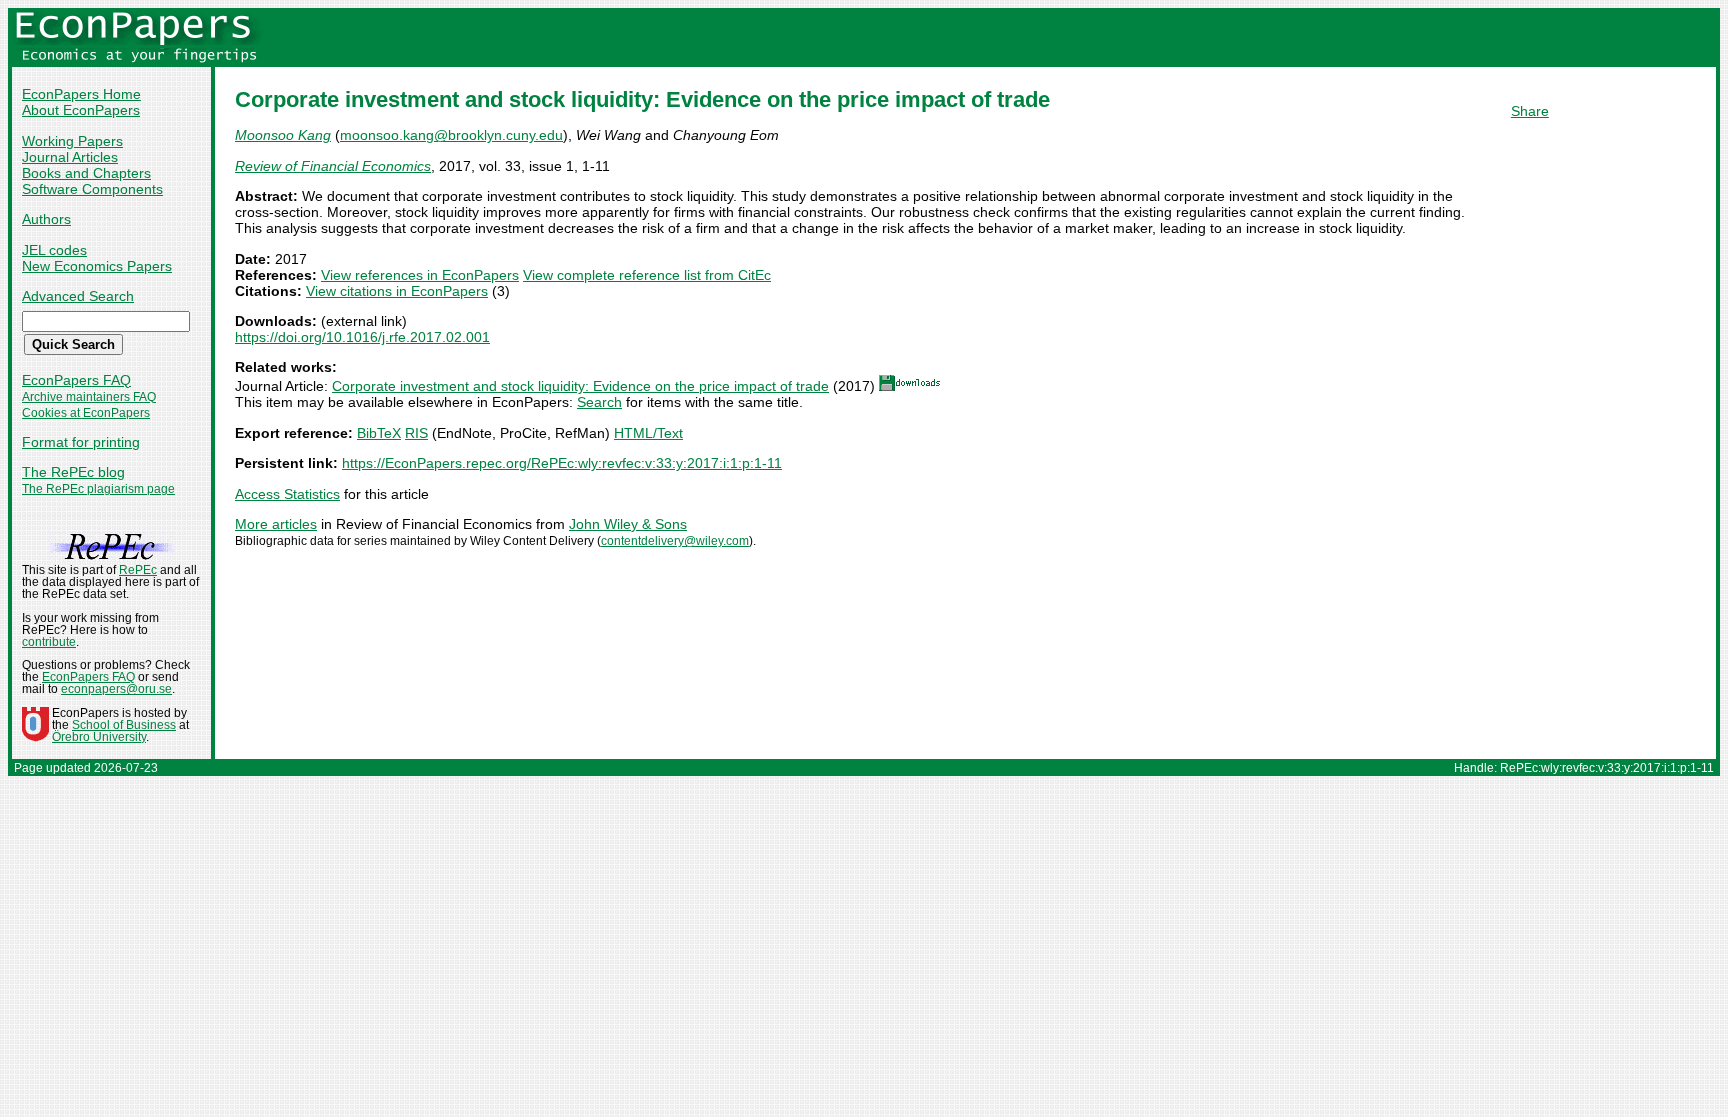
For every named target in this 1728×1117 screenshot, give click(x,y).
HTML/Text (648, 433)
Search (599, 402)
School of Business (124, 725)
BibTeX (379, 433)
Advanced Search (78, 296)
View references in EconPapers (420, 275)
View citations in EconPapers (397, 291)
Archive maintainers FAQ (89, 397)
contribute (49, 642)
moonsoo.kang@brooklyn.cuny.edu (451, 135)
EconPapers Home (81, 94)
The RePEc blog (73, 472)
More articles (276, 524)
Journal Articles (70, 157)
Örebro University (99, 737)
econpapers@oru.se (116, 689)
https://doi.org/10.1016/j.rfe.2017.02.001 (362, 337)
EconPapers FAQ (76, 380)
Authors (46, 219)
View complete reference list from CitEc (647, 275)
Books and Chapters (86, 173)
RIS (416, 433)
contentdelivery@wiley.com (675, 541)
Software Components (92, 189)
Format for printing (81, 442)
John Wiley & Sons (628, 524)
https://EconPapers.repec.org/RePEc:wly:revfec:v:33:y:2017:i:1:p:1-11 (562, 463)
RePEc (138, 570)
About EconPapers (81, 110)
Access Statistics (287, 494)
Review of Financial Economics (333, 166)
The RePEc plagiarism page (98, 489)
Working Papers (72, 141)
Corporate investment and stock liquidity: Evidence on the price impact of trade (580, 386)
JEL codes (54, 250)
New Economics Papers (97, 266)
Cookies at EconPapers (86, 413)
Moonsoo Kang (283, 135)
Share (1530, 111)
